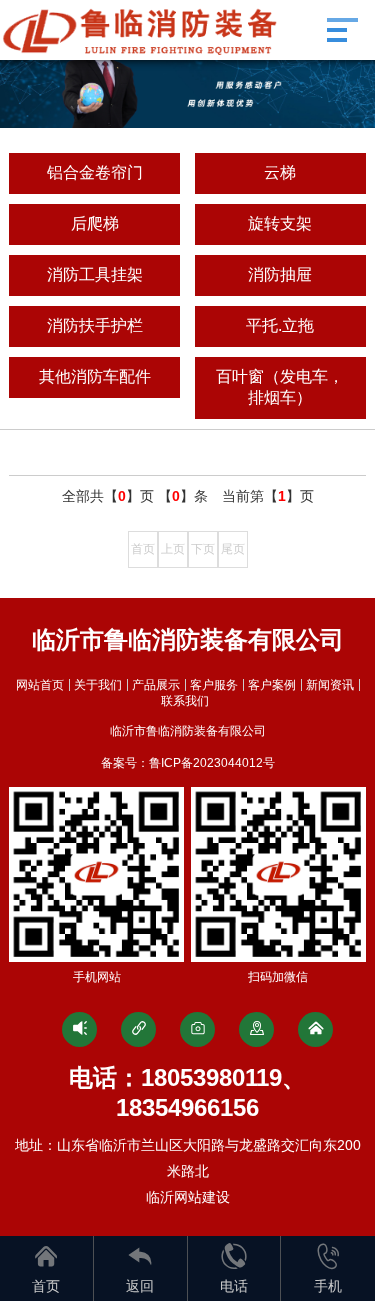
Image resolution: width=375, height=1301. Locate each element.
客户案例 (272, 685)
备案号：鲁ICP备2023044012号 (188, 763)
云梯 (280, 172)
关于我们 (98, 685)
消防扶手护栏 (95, 325)
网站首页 (40, 685)
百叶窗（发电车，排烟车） (280, 387)
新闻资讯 (330, 685)
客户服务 (214, 685)
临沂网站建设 (188, 1197)
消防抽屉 (280, 274)
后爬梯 (95, 223)
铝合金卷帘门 (95, 172)
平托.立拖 (280, 325)
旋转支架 (280, 223)
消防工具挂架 (95, 274)
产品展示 (156, 685)
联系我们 (185, 701)
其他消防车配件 (95, 376)
